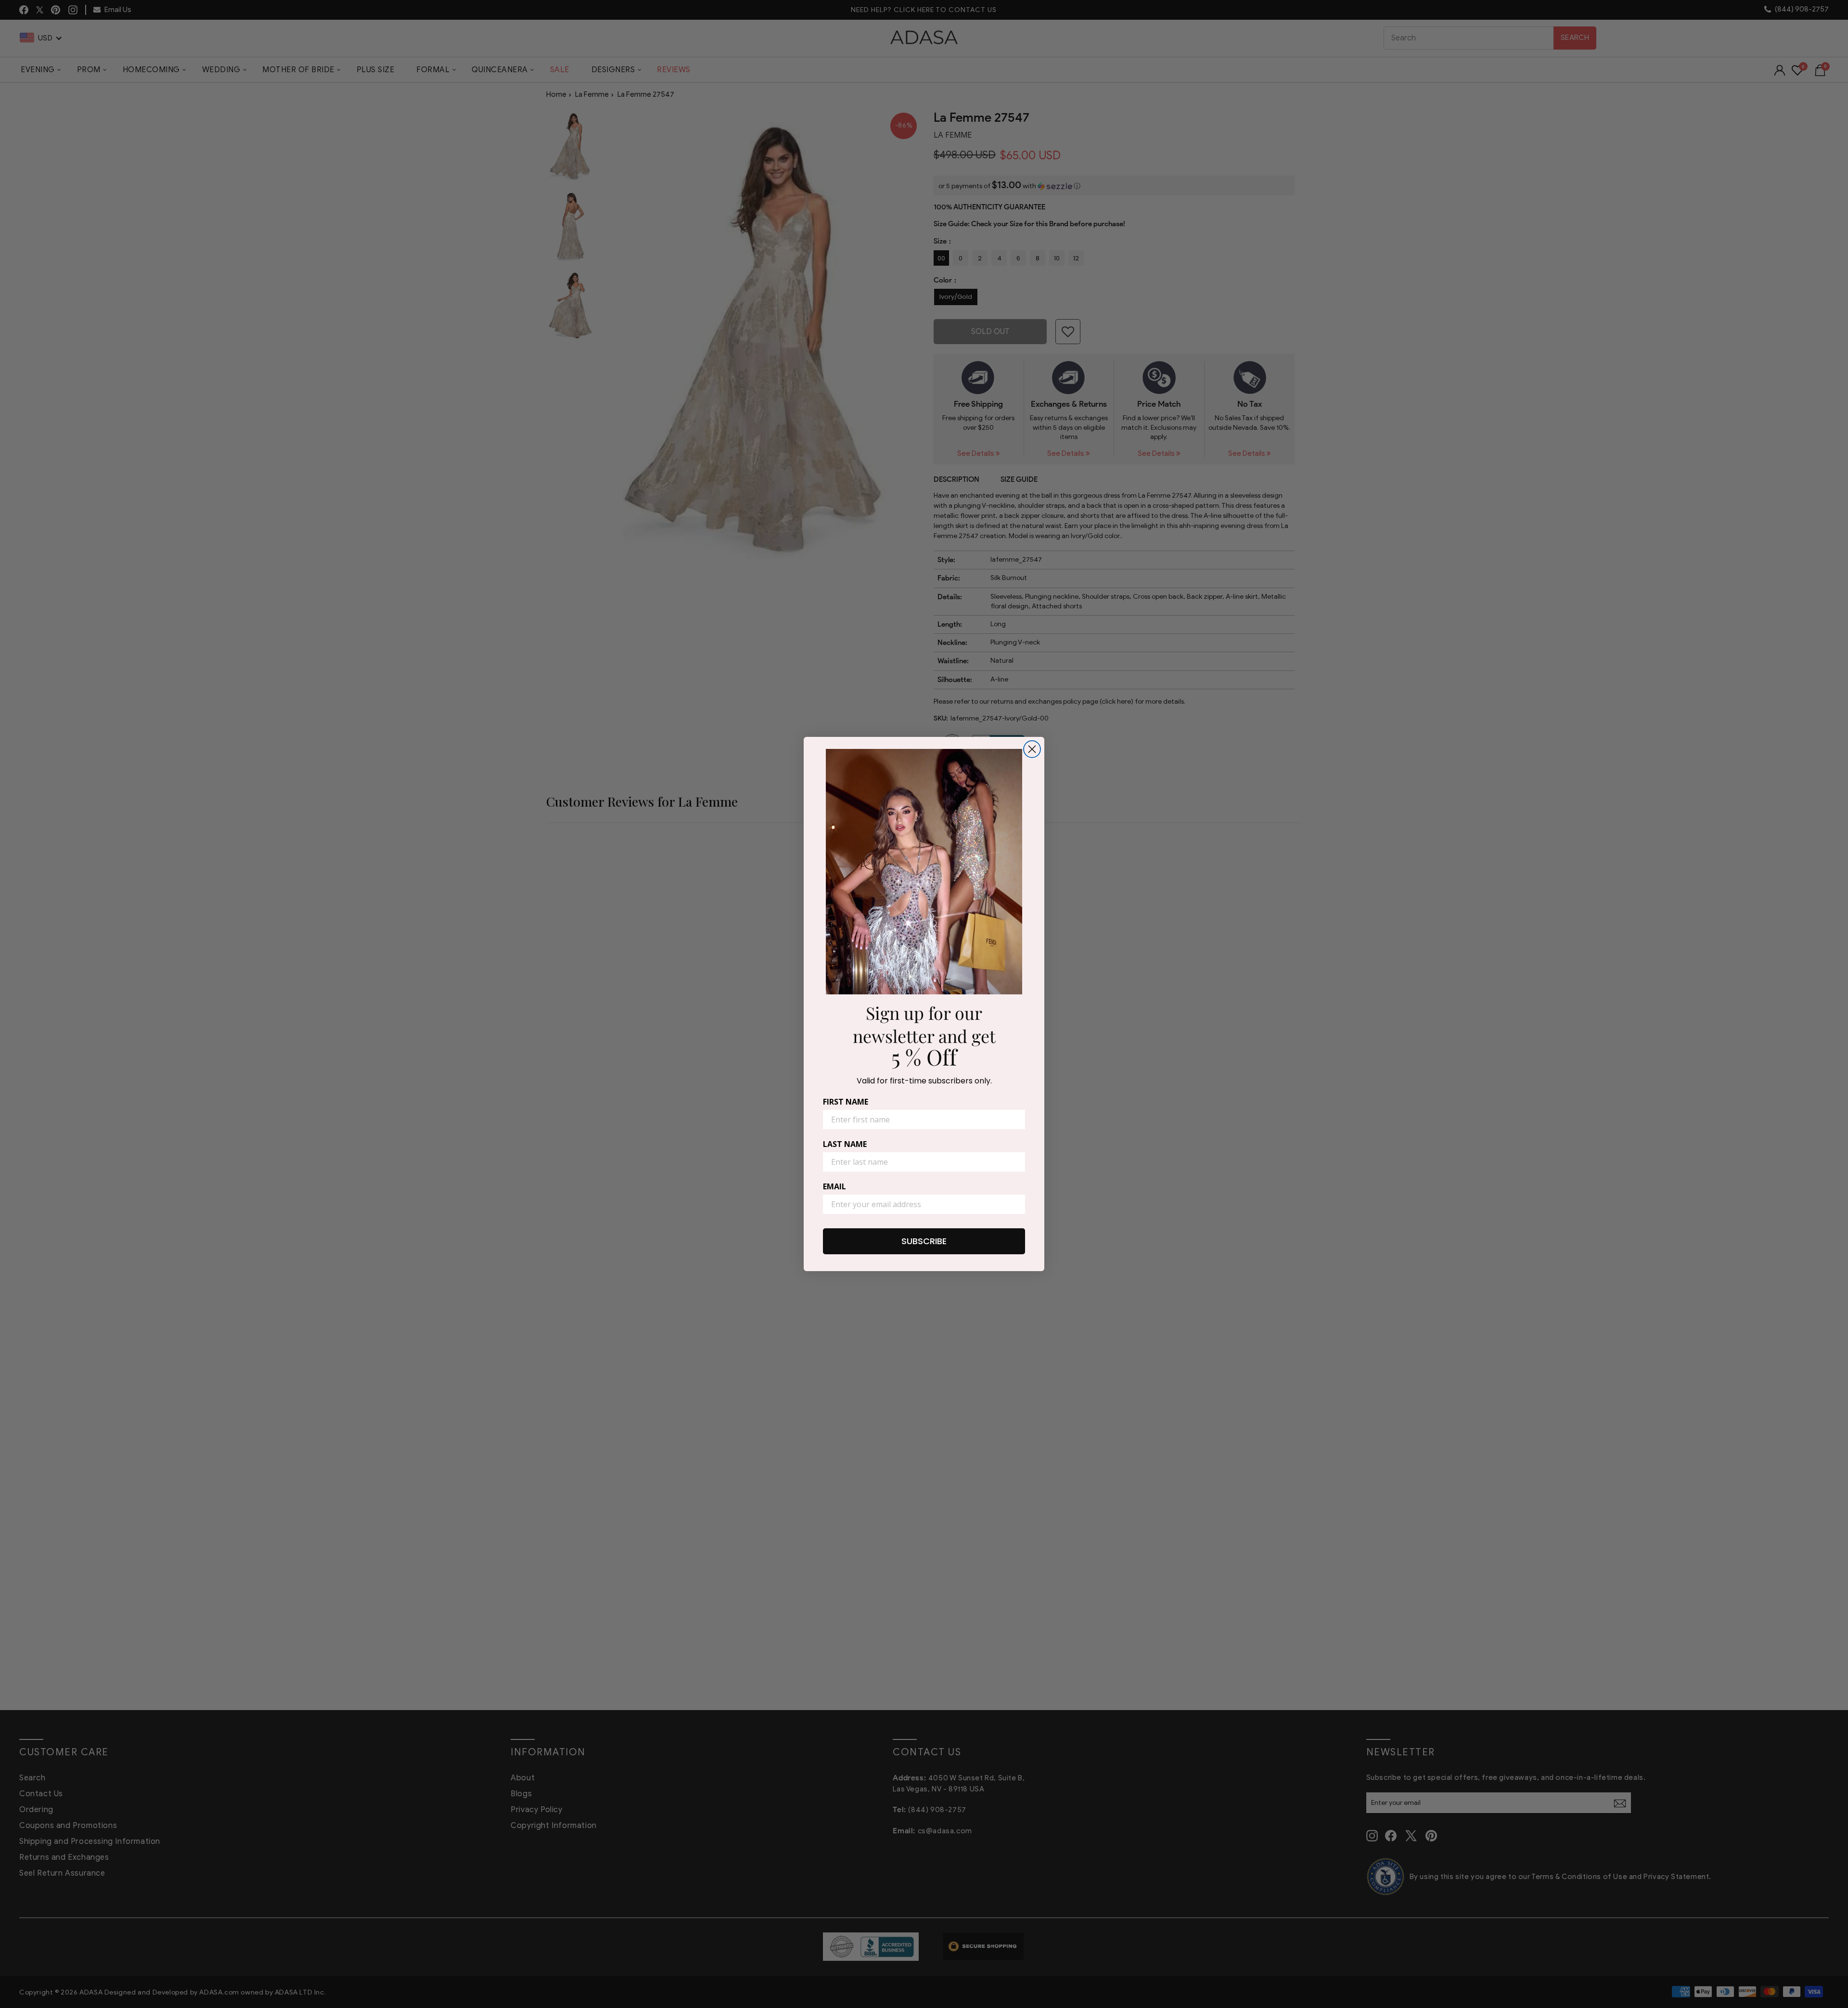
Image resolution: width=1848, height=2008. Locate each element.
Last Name (845, 1144)
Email (834, 1186)
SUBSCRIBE (924, 1241)
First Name (846, 1102)
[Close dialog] (1032, 749)
